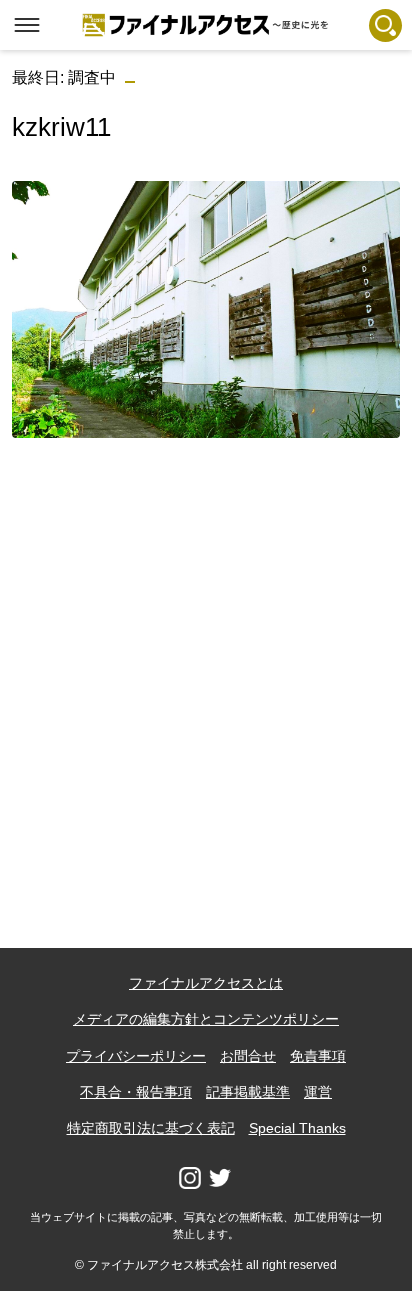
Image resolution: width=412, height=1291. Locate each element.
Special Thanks (297, 1128)
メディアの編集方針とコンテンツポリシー (206, 1019)
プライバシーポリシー (136, 1056)
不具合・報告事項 (136, 1092)
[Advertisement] (206, 660)
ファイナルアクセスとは (206, 983)
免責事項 (318, 1056)
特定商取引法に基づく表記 (151, 1128)
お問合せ (248, 1056)
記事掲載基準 (248, 1092)
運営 (318, 1092)
